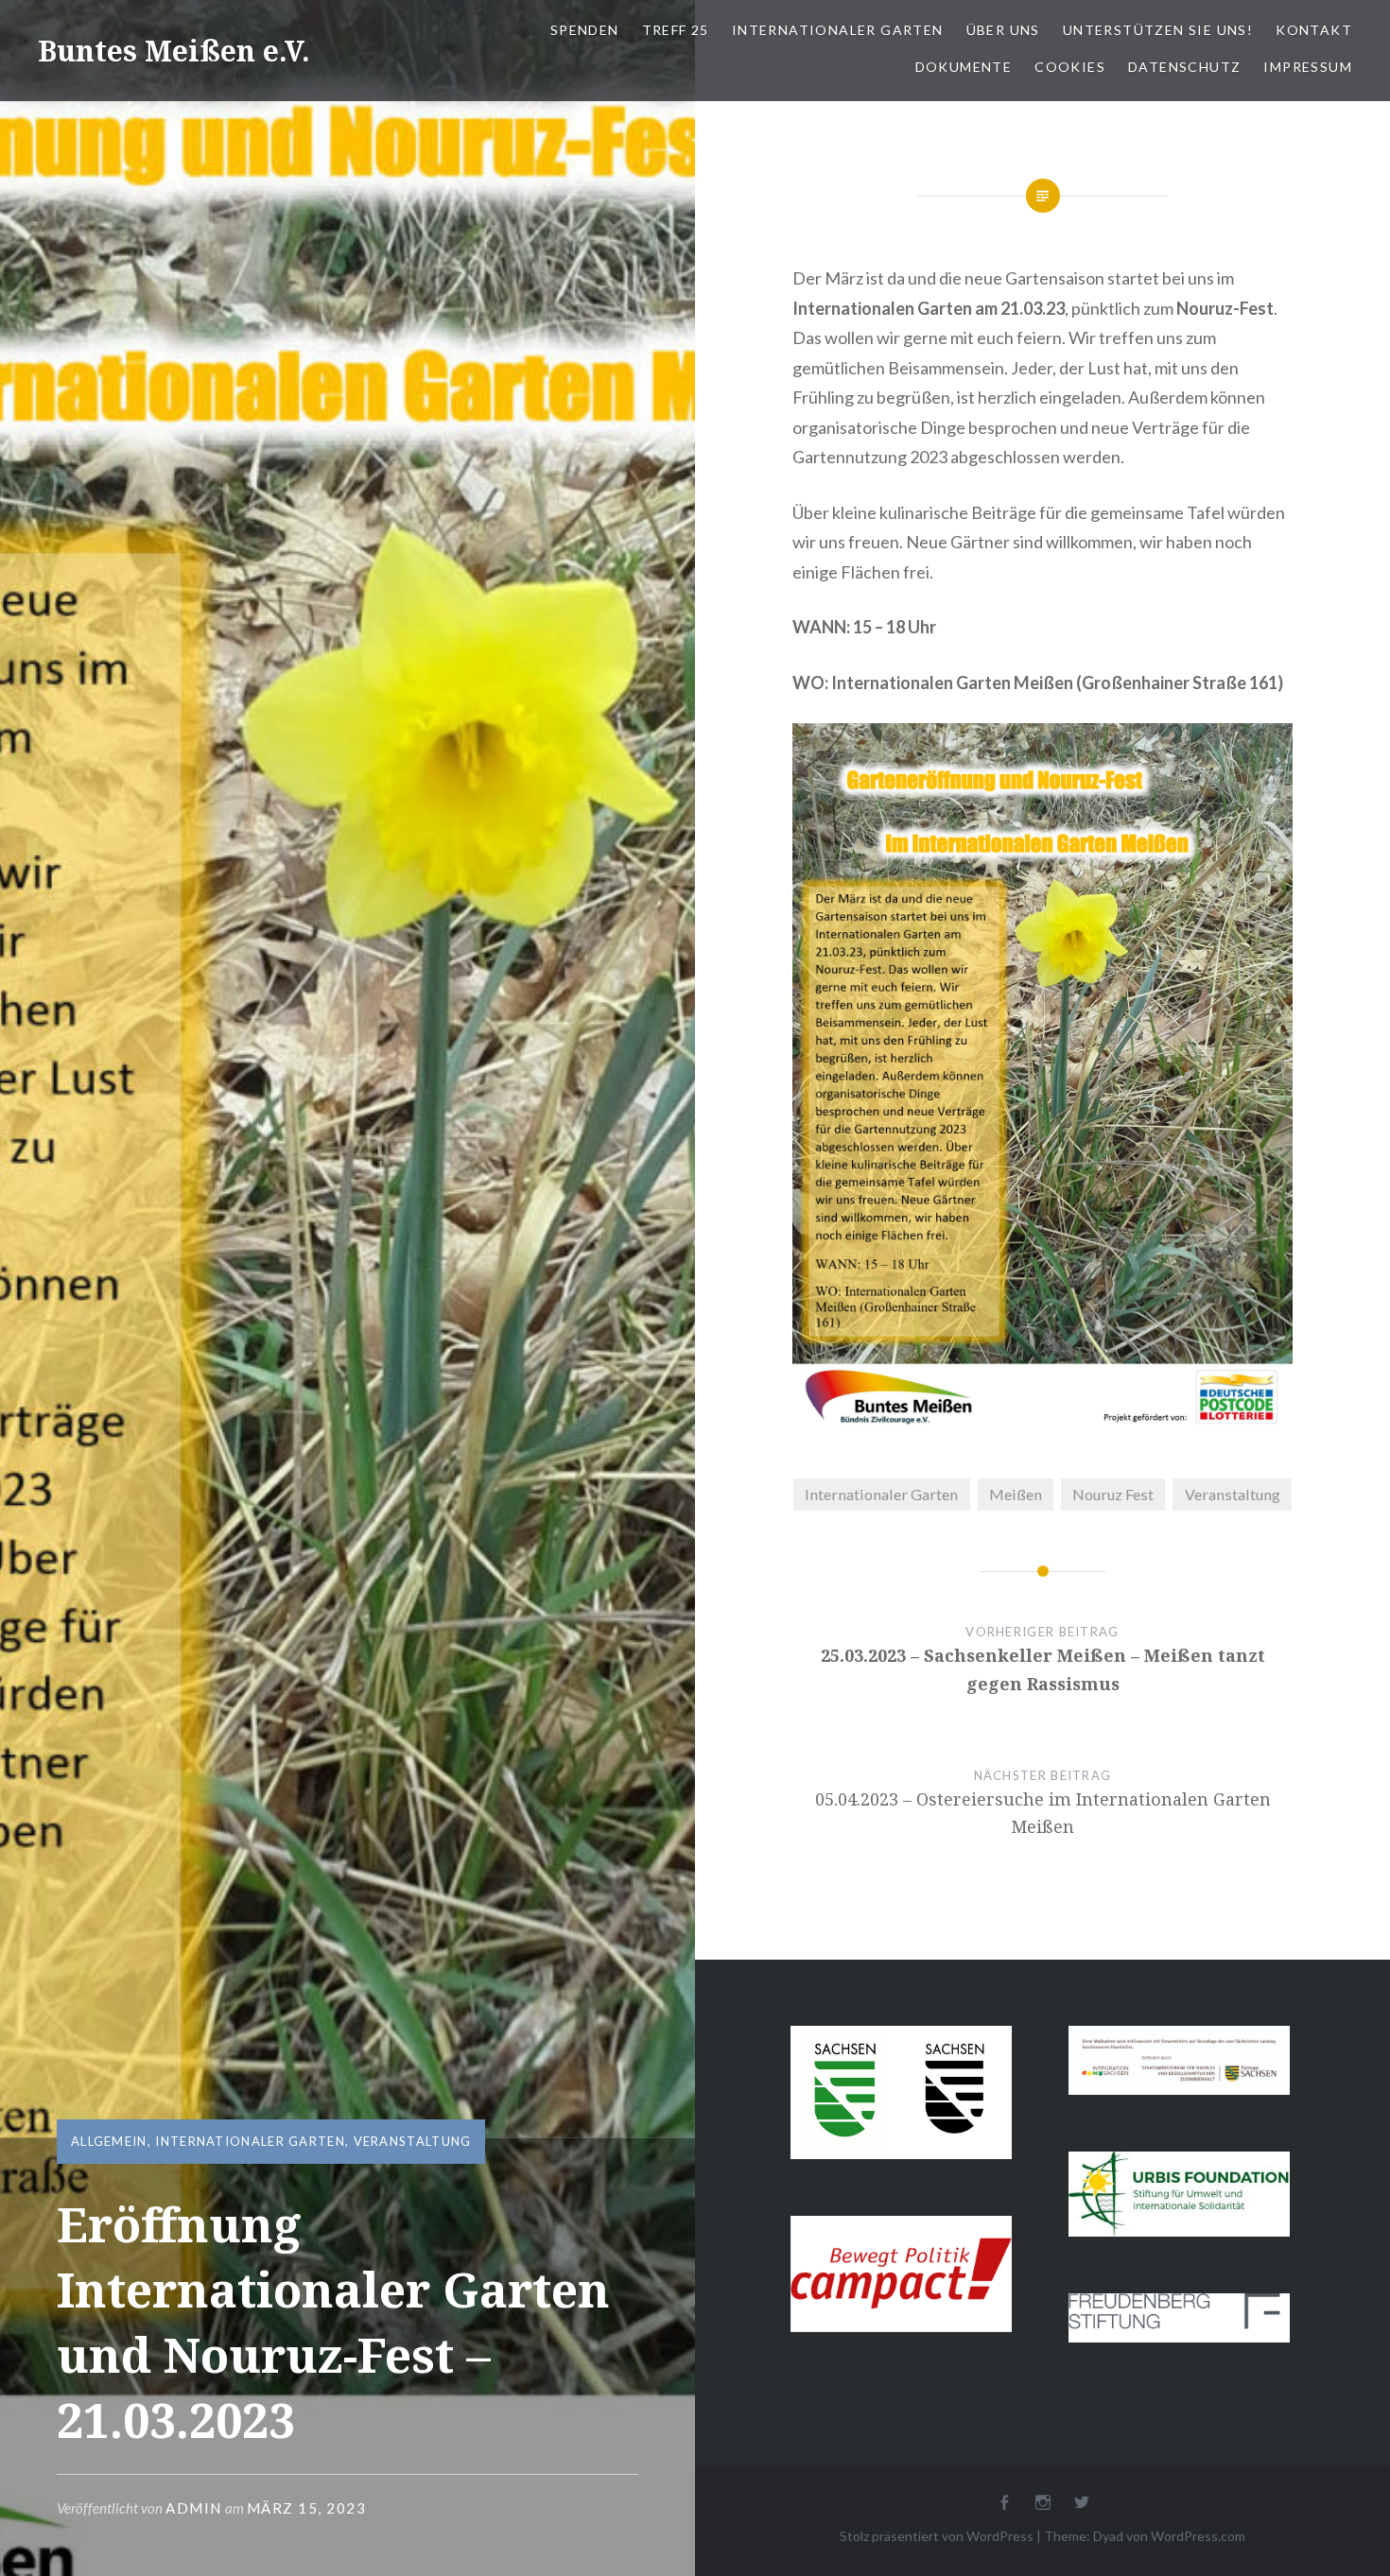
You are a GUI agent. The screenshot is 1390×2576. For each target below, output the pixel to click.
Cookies (1070, 67)
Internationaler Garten (838, 30)
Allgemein (109, 2141)
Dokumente (964, 67)
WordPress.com (1198, 2536)
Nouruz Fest (1113, 1494)
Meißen (1016, 1494)
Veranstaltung (413, 2141)
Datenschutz (1184, 67)
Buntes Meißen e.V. (174, 51)
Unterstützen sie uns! (1158, 30)
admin (194, 2508)
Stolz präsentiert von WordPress (937, 2536)
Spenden (585, 30)
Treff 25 (676, 30)
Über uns (1003, 30)
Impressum (1308, 67)
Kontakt (1314, 30)
